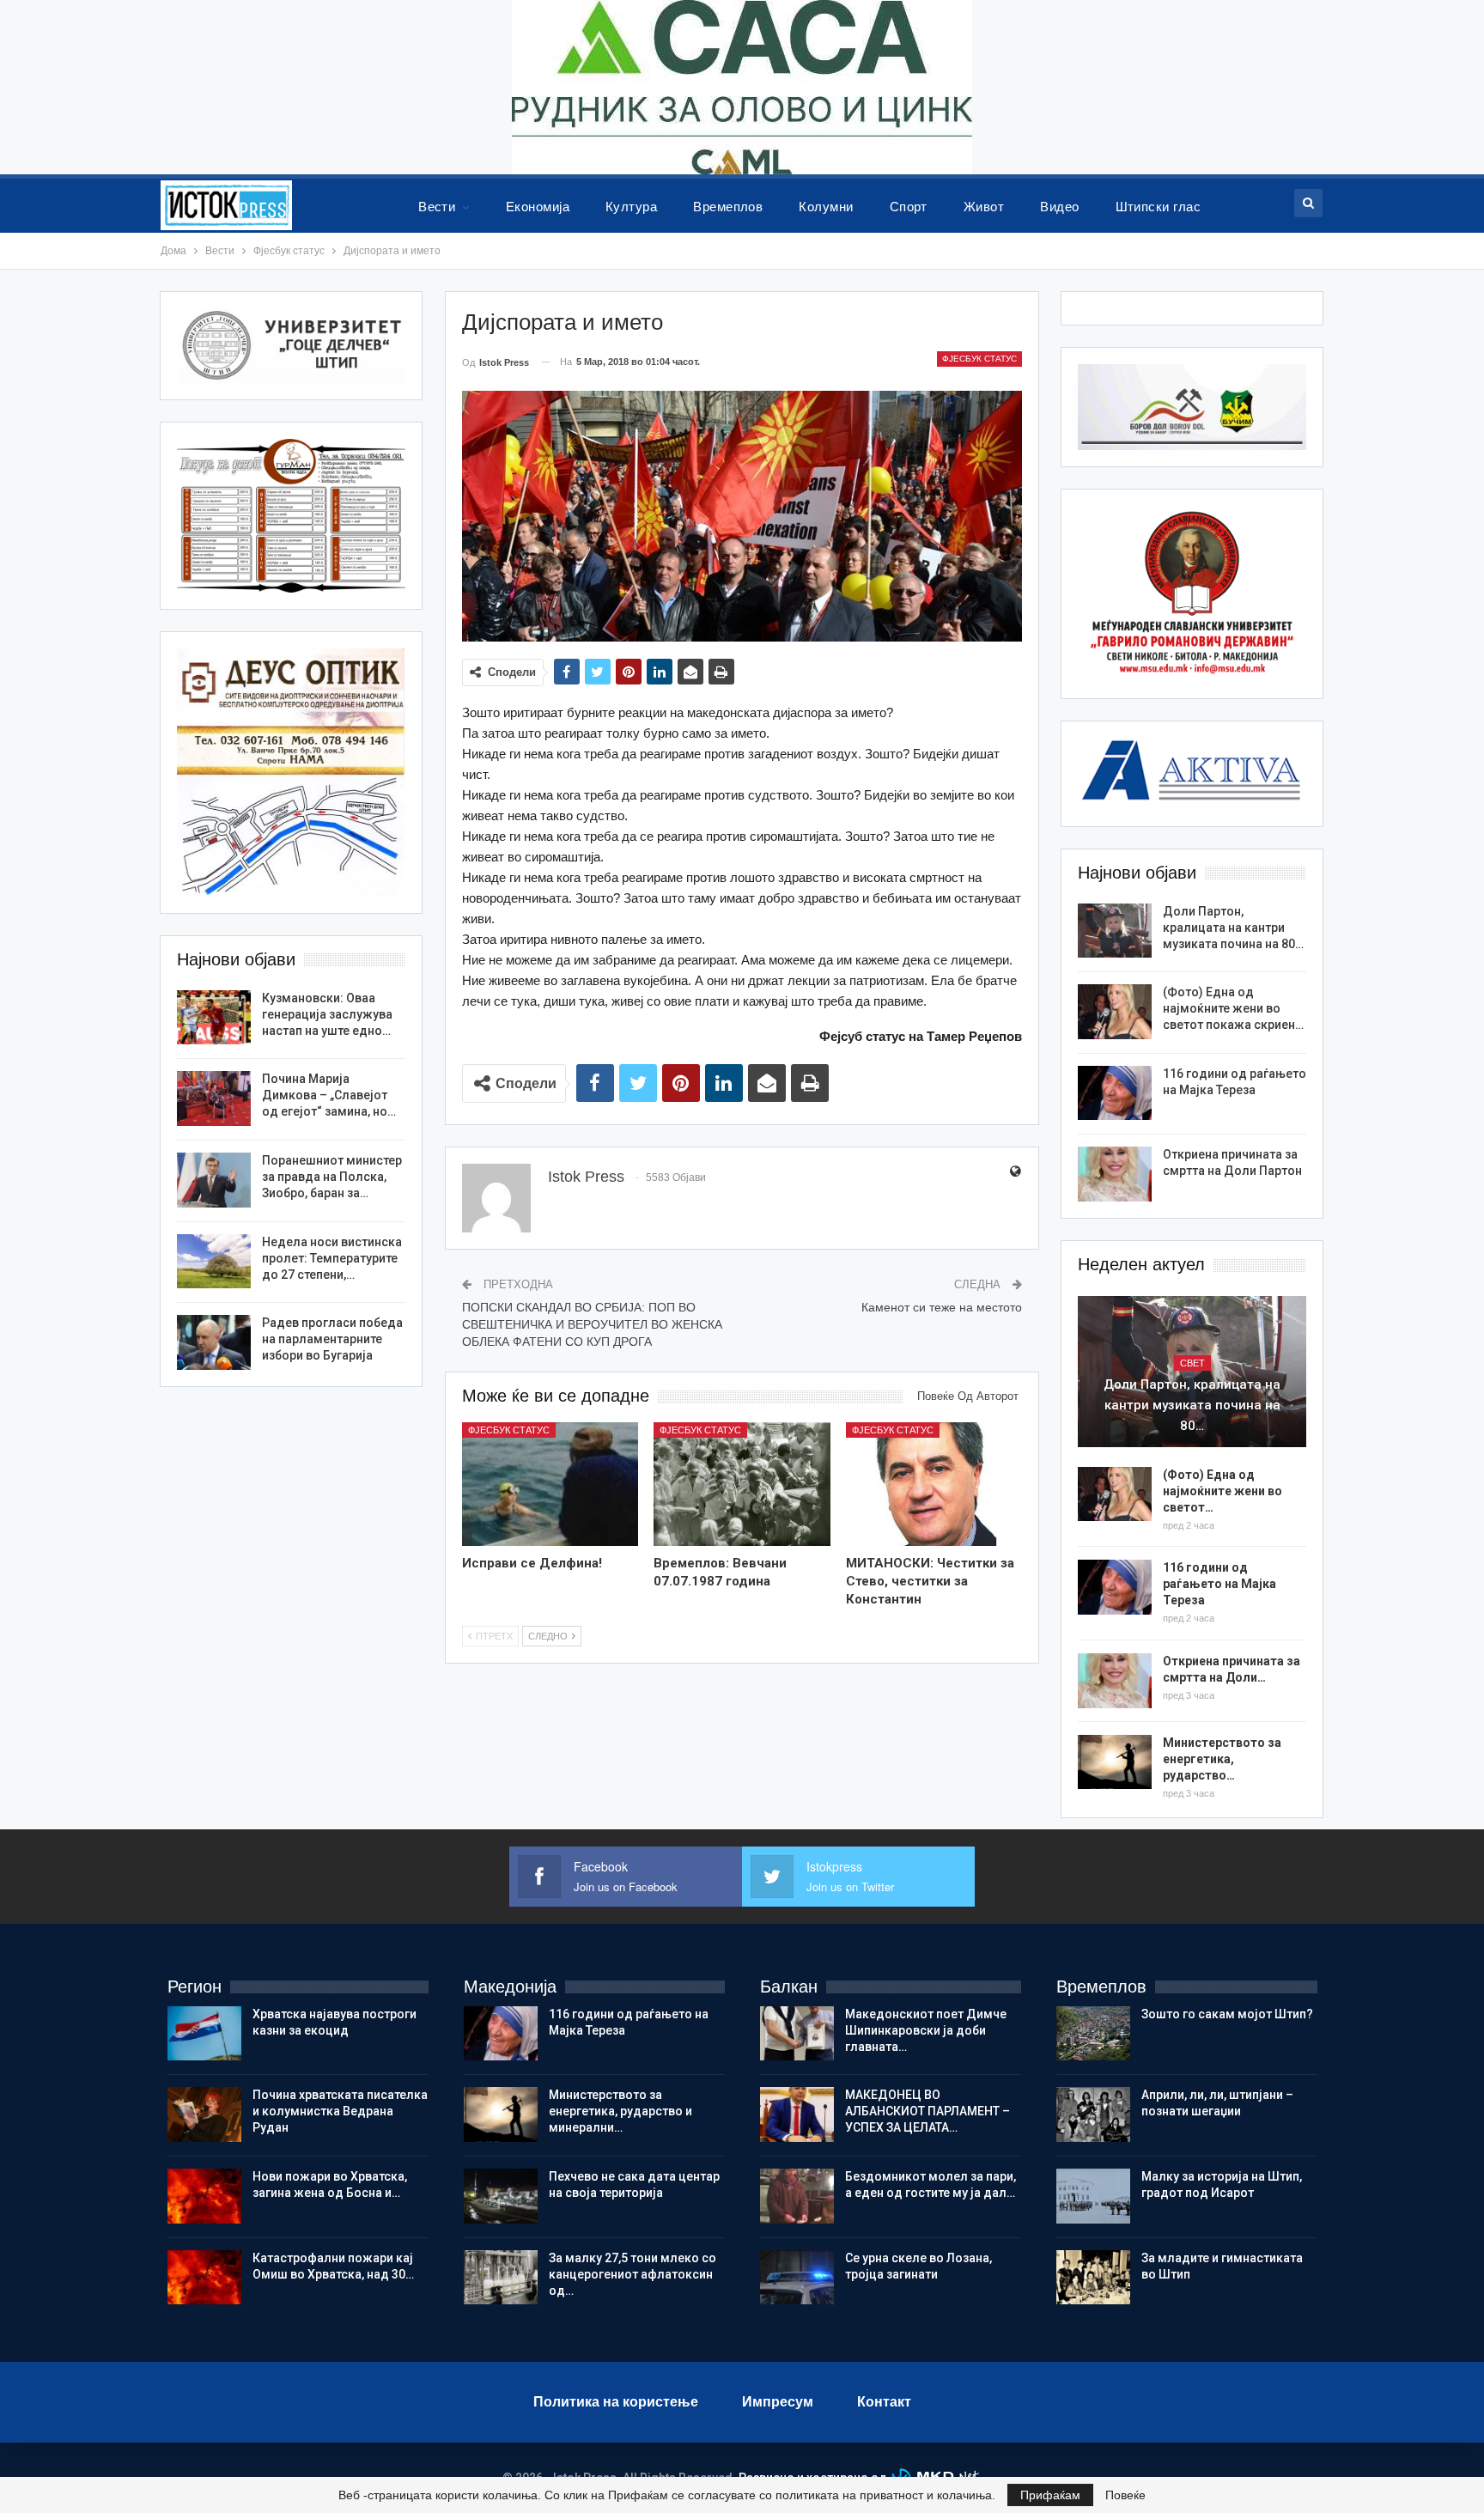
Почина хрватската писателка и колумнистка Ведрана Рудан (340, 2111)
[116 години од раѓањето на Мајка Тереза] (1115, 1093)
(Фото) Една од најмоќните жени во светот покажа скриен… (1233, 1008)
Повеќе (1125, 2495)
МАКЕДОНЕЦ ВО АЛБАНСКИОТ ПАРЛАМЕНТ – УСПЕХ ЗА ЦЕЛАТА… (927, 2111)
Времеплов (728, 207)
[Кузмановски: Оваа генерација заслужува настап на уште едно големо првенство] (214, 1018)
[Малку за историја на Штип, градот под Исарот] (1093, 2196)
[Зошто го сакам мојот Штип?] (1093, 2034)
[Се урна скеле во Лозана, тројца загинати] (797, 2278)
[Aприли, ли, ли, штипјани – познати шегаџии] (1093, 2114)
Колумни (826, 207)
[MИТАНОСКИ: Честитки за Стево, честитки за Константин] (934, 1484)
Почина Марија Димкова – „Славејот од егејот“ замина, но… (329, 1095)
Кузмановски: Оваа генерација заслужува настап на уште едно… (327, 1014)
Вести (437, 207)
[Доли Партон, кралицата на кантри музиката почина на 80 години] (1115, 931)
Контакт (884, 2402)
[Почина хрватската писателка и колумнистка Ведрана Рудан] (204, 2114)
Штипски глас (1159, 207)
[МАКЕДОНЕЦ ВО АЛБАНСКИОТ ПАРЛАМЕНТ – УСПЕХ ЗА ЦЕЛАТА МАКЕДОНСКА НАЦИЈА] (797, 2114)
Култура (631, 207)
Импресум (778, 2402)
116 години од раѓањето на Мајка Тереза (1219, 1584)
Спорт (909, 207)
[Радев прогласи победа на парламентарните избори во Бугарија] (214, 1342)
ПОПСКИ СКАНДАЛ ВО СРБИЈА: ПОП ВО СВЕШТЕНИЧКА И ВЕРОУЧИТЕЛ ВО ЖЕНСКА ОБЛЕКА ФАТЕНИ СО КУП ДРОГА (592, 1324)
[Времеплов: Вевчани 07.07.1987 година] (742, 1484)
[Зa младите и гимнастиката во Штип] (1093, 2278)
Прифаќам (1050, 2495)
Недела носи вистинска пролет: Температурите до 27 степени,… (332, 1258)
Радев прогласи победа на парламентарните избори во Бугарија (332, 1339)
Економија (538, 207)
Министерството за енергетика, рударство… (1222, 1759)
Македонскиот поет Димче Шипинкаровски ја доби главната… (926, 2030)
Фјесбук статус (979, 359)
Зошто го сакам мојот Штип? (1227, 2014)
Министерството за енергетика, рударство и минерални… (620, 2111)
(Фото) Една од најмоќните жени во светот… (1222, 1491)
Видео (1059, 207)
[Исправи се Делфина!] (550, 1484)
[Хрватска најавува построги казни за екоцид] (204, 2034)
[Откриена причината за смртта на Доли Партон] (1115, 1174)
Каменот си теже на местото (942, 1307)
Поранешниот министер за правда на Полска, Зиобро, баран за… (332, 1177)
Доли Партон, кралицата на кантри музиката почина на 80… (1233, 928)
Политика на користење (616, 2402)
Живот (984, 207)
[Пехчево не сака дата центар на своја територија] (501, 2196)
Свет (1192, 1363)
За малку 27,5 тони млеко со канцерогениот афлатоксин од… (633, 2274)
